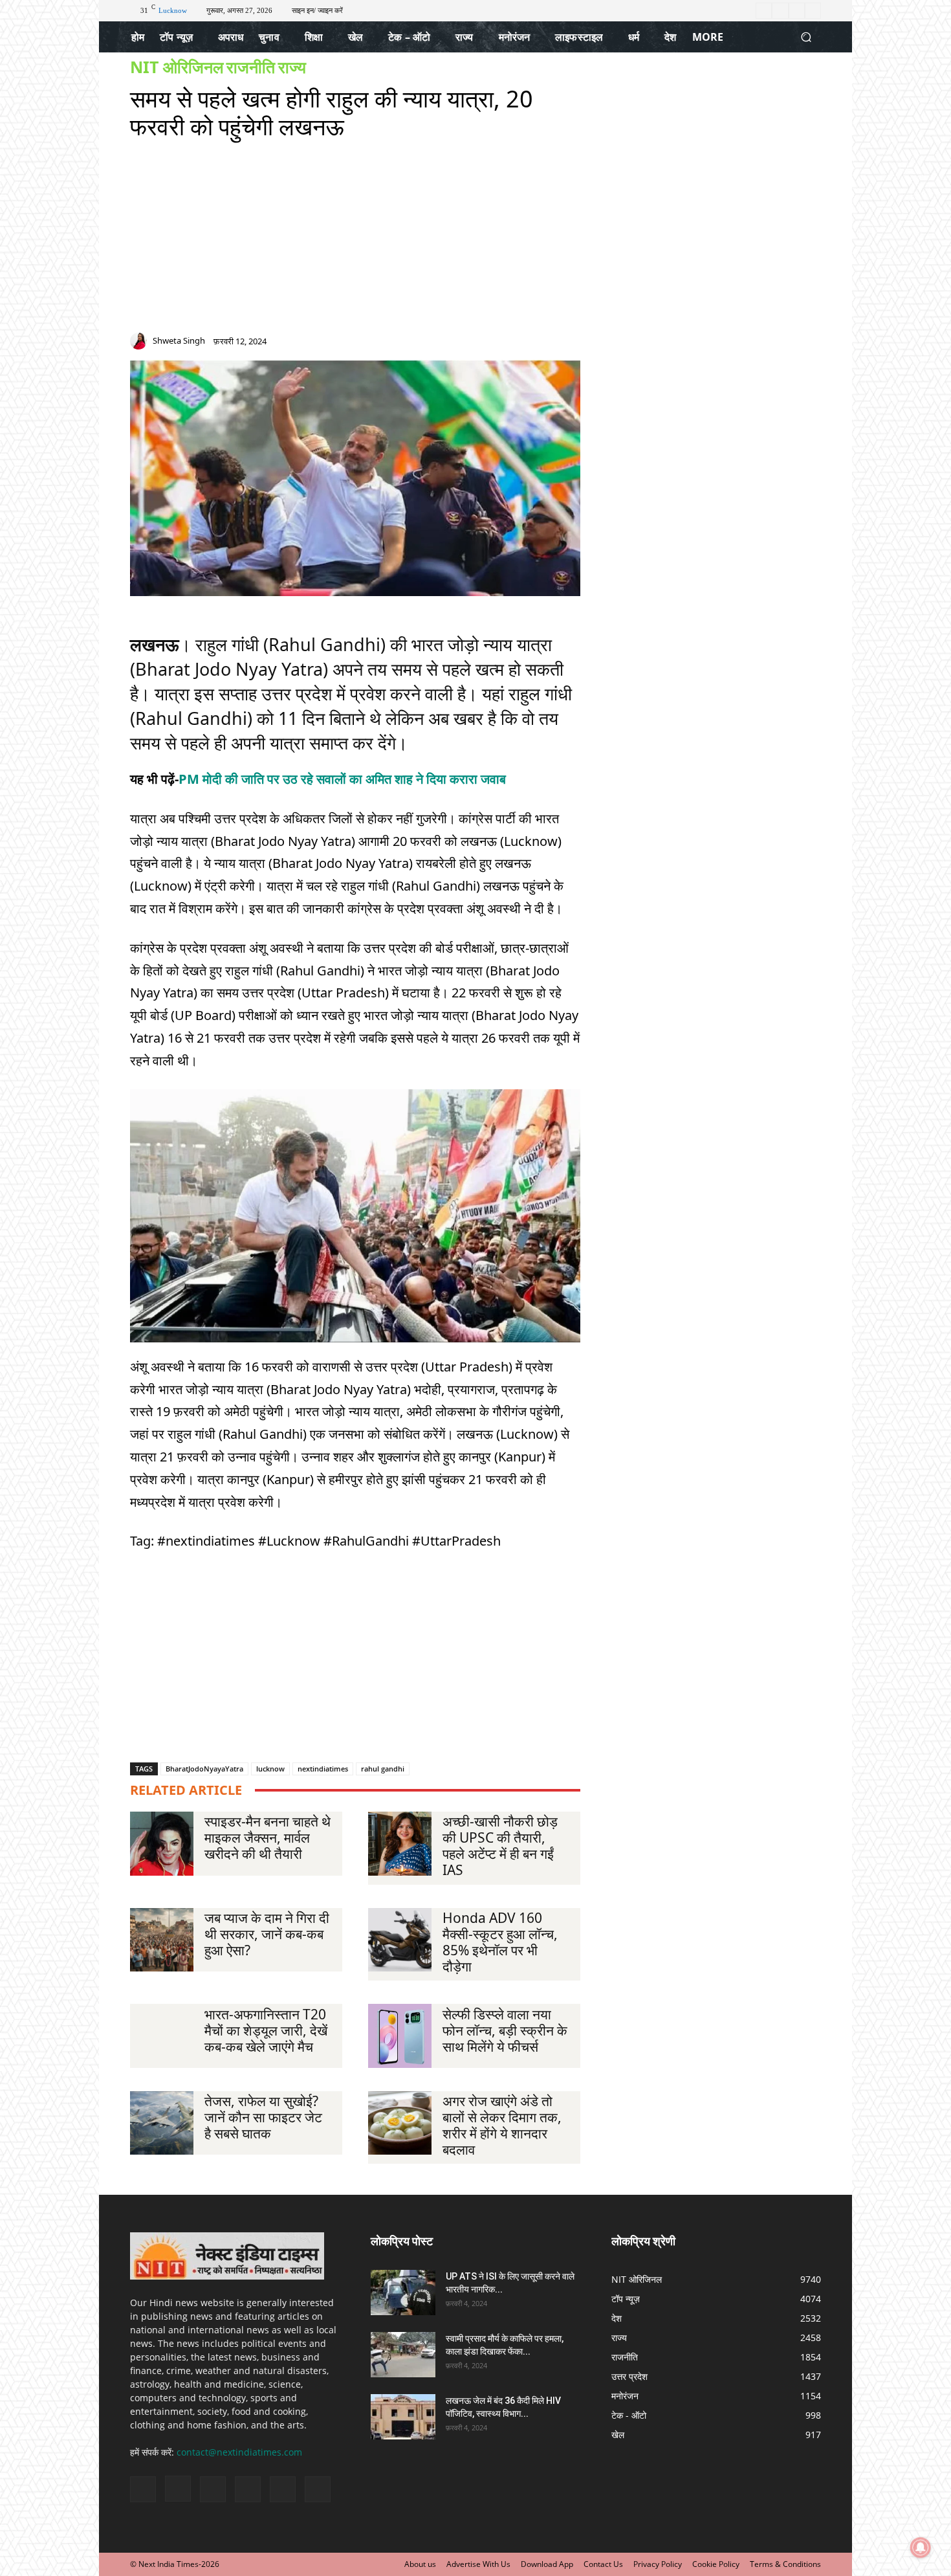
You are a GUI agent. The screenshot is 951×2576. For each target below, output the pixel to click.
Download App (547, 2564)
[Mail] (528, 344)
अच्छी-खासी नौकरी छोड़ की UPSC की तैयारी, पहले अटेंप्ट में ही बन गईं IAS (500, 1846)
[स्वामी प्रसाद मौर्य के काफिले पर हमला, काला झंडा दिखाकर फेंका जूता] (403, 2355)
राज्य (292, 67)
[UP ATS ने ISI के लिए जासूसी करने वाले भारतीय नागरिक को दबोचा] (403, 2293)
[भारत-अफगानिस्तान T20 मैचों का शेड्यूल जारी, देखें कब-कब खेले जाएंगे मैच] (162, 2036)
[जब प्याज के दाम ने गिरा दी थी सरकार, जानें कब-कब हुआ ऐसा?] (162, 1940)
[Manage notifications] (921, 2548)
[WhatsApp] (574, 344)
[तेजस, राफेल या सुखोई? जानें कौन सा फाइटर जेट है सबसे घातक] (162, 2123)
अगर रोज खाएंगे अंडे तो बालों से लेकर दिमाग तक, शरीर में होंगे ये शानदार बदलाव (502, 2125)
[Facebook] (764, 11)
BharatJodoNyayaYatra (204, 1769)
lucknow (270, 1769)
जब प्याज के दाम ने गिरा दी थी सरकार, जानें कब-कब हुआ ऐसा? (267, 1934)
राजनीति (251, 67)
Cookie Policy (716, 2564)
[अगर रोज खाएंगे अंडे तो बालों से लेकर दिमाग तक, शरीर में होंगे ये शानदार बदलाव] (400, 2123)
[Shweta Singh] (140, 341)
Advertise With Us (478, 2564)
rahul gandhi (383, 1769)
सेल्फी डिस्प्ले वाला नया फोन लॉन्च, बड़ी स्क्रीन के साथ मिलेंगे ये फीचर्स (505, 2030)
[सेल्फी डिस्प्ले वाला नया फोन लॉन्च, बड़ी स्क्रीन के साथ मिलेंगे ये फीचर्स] (400, 2036)
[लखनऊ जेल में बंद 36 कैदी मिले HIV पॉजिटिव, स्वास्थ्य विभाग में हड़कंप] (403, 2417)
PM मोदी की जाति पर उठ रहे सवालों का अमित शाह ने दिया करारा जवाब (342, 779)
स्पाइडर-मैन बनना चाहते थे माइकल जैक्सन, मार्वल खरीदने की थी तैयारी (268, 1838)
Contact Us (603, 2564)
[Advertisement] (355, 242)
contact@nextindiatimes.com (239, 2452)
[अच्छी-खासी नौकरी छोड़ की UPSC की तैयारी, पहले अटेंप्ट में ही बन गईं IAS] (400, 1843)
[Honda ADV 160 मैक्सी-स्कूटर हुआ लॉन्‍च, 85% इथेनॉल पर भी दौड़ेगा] (400, 1940)
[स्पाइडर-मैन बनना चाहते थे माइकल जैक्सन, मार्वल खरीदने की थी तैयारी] (162, 1843)
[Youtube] (813, 11)
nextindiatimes (323, 1769)
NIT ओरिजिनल (177, 67)
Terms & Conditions (785, 2564)
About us (420, 2564)
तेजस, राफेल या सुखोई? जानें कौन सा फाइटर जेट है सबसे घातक (263, 2117)
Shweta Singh (179, 341)
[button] (806, 37)
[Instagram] (780, 11)
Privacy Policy (658, 2564)
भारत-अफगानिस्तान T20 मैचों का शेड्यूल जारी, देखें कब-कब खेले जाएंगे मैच (266, 2030)
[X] (797, 11)
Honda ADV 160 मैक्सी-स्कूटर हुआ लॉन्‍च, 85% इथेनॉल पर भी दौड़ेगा (500, 1942)
